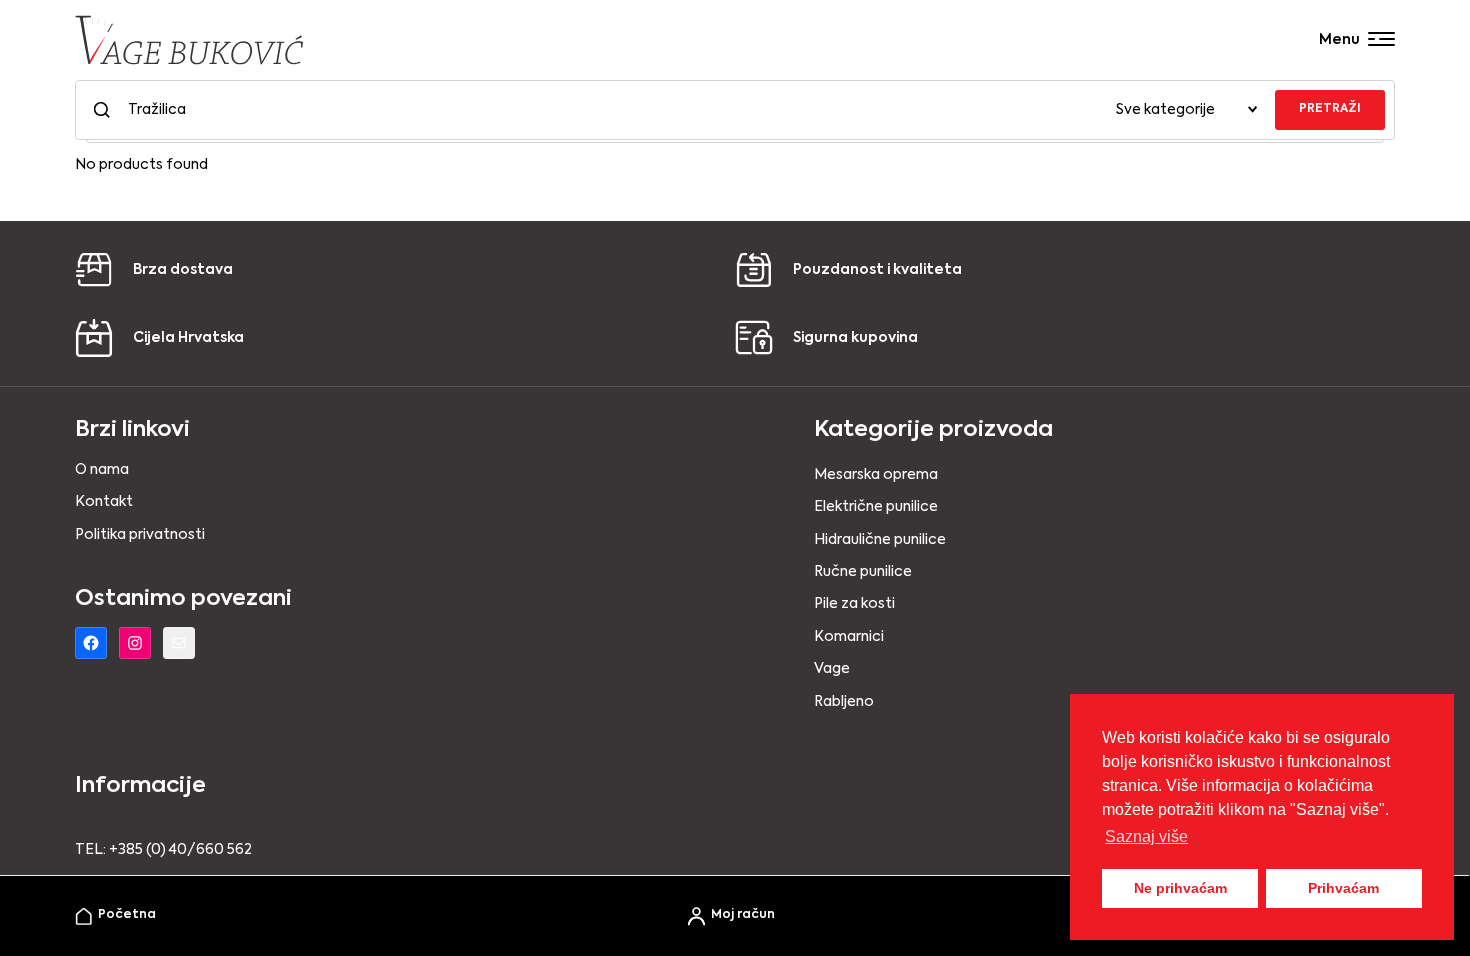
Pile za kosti (854, 604)
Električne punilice (876, 507)
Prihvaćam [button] (1343, 888)
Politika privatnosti (140, 535)
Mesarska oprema (876, 475)
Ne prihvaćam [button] (1180, 888)
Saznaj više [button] (1146, 836)
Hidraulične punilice (880, 540)
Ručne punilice (863, 572)
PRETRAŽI (1330, 109)
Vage (832, 669)
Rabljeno (844, 702)
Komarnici (849, 637)
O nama (102, 470)
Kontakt (104, 502)
